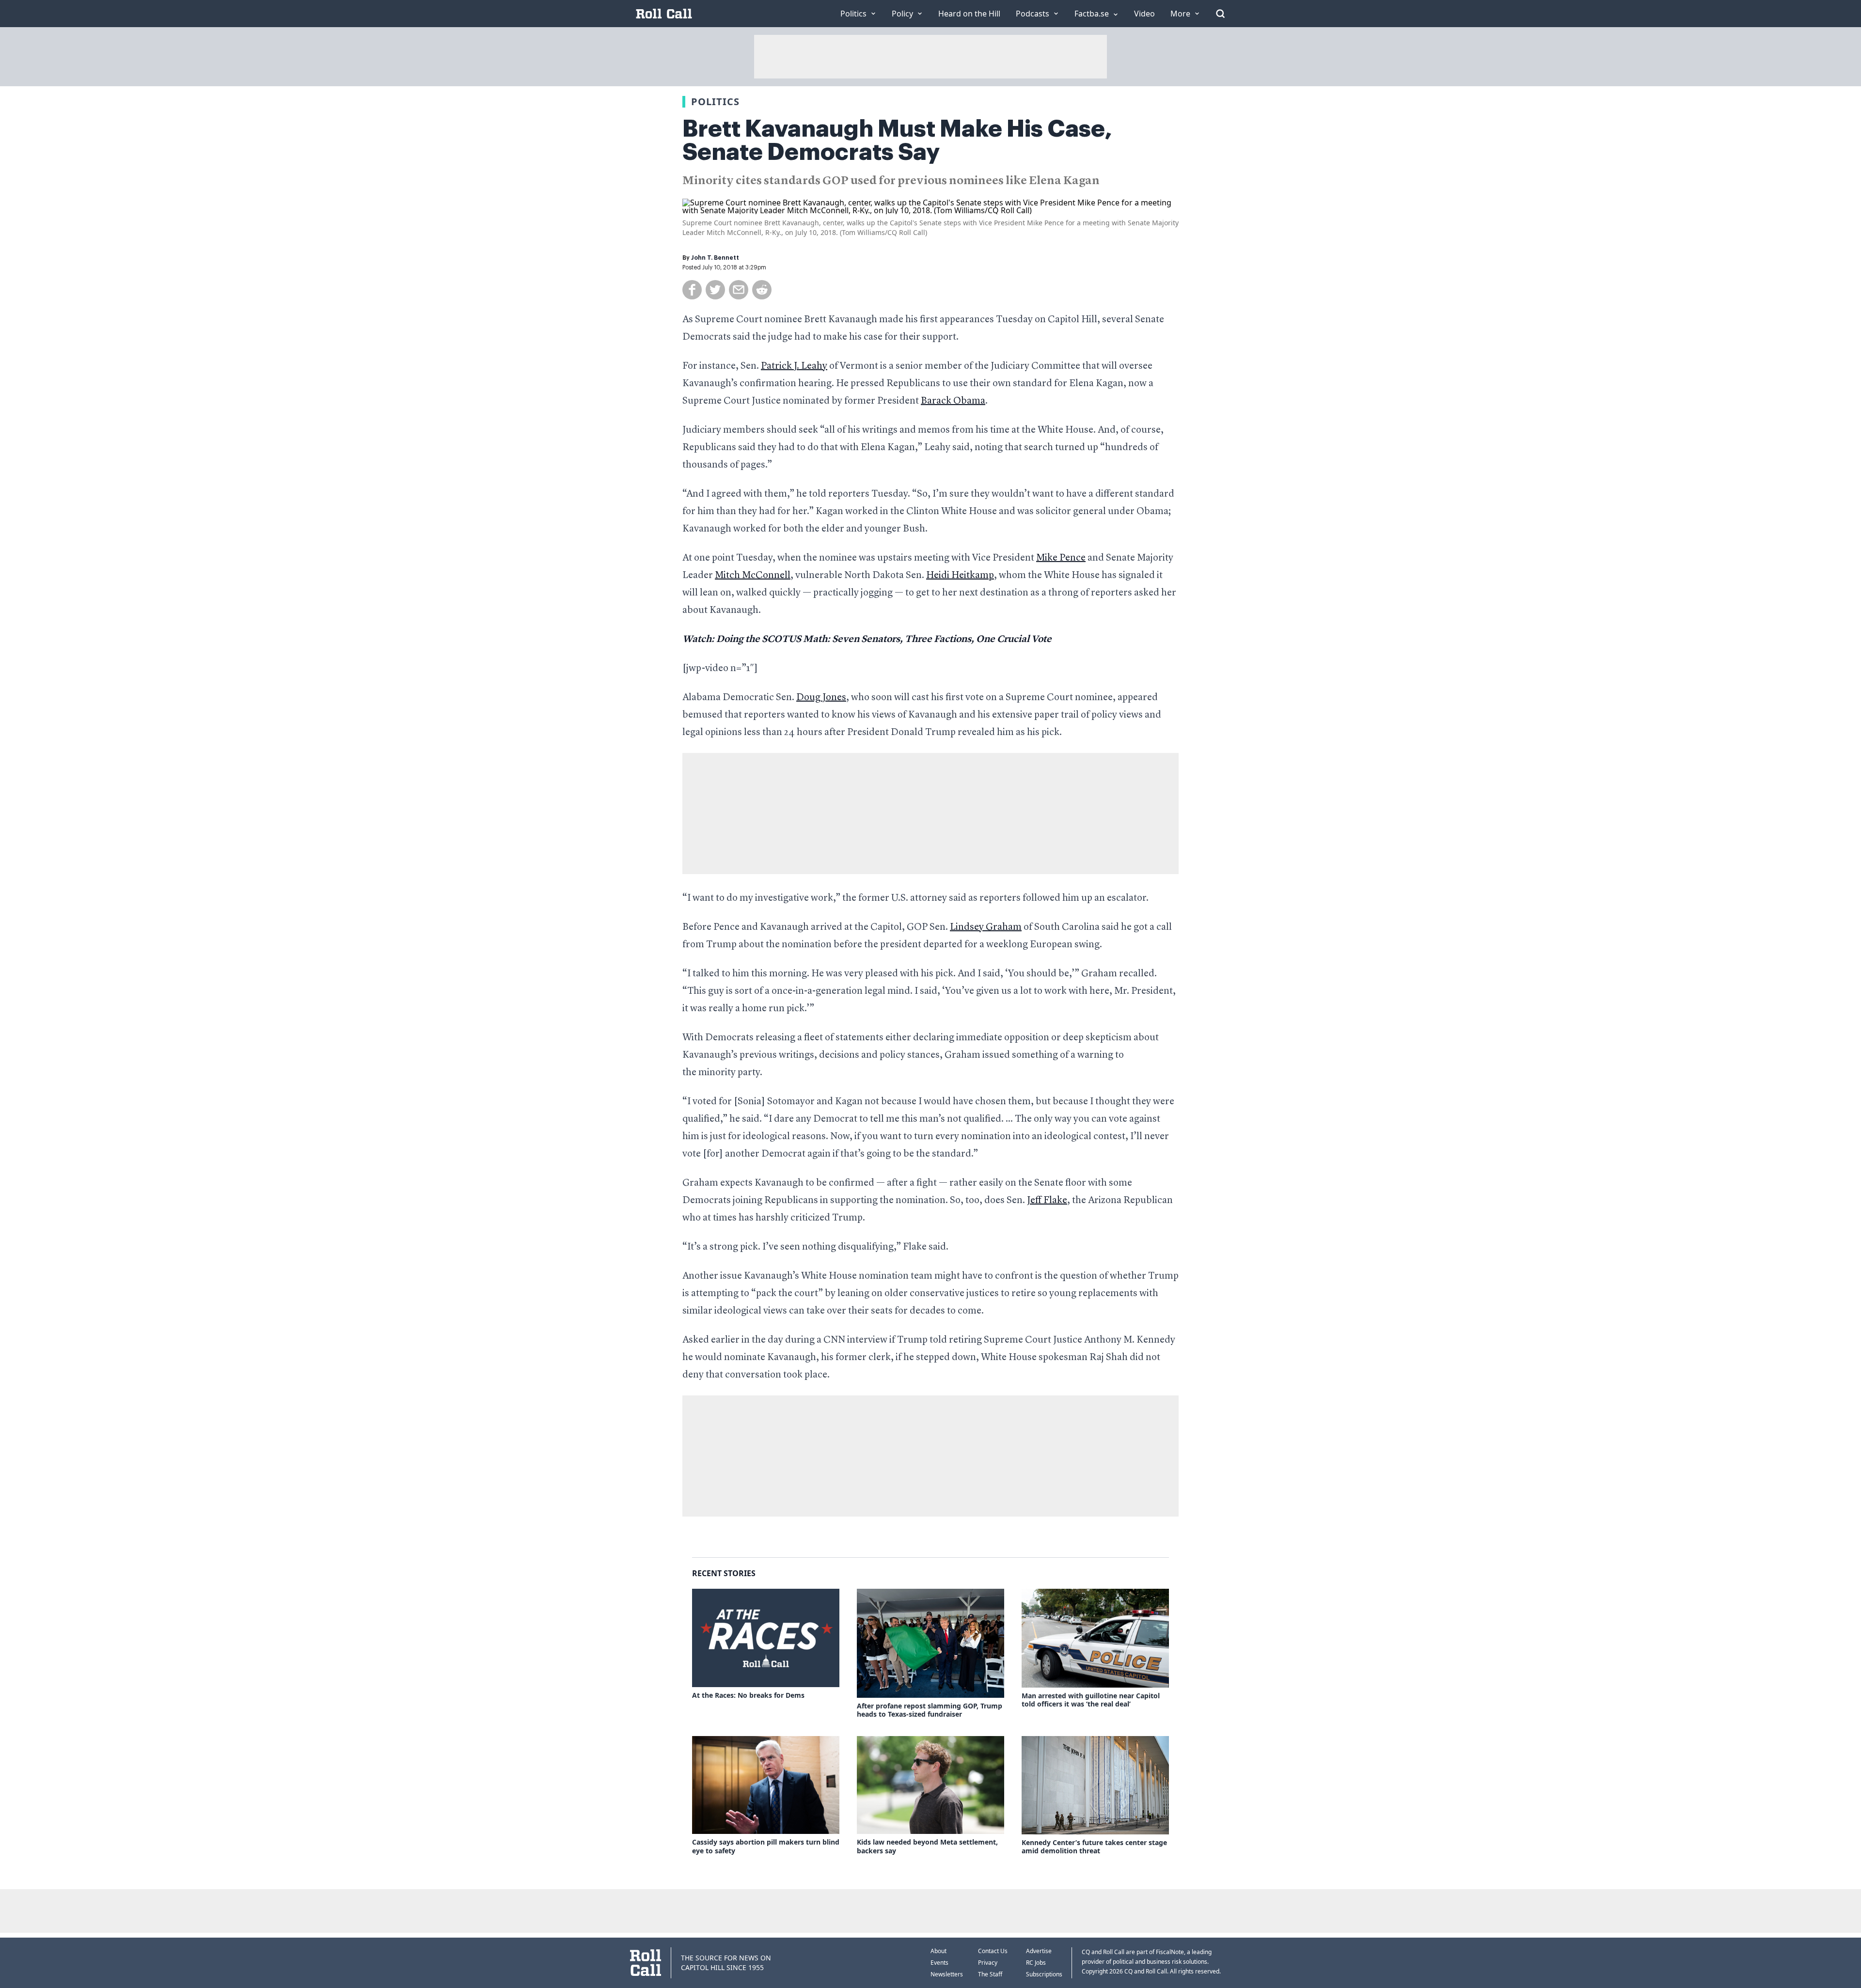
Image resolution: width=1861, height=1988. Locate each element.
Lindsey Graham (986, 927)
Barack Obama (953, 401)
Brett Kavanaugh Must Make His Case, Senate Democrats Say (897, 141)
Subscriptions (1044, 1974)
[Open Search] (1220, 14)
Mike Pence (1061, 558)
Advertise (1039, 1951)
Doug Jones (821, 698)
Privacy (988, 1963)
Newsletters (947, 1974)
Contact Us (993, 1951)
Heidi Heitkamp (960, 576)
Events (939, 1963)
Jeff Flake (1047, 1201)
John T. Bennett (715, 258)
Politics (715, 102)
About (938, 1951)
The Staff (990, 1974)
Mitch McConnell (753, 576)
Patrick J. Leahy (794, 366)
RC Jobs (1036, 1963)
